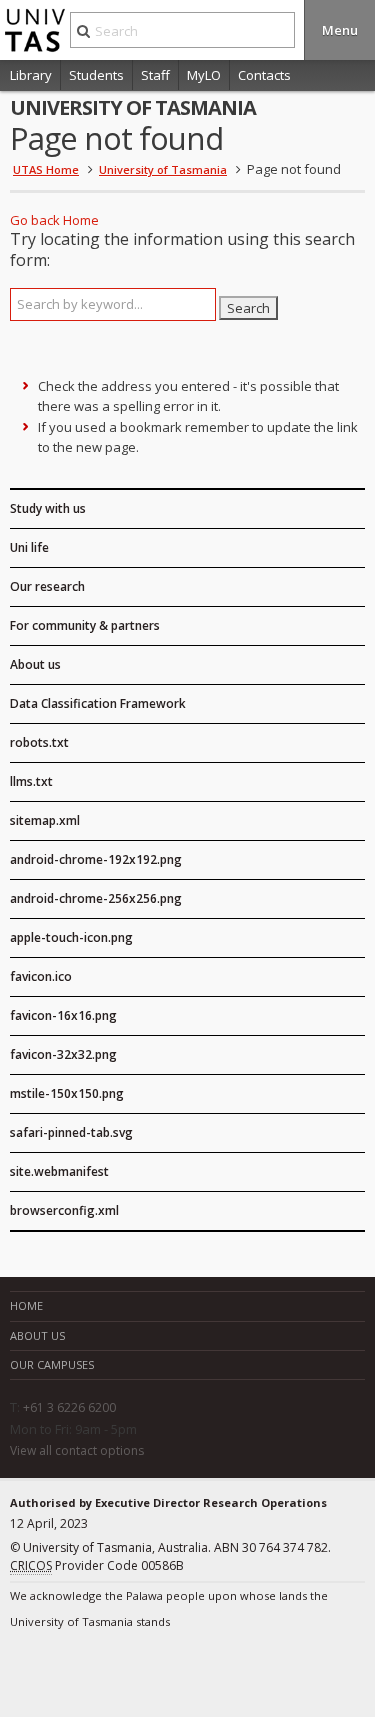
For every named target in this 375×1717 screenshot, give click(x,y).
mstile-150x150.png (67, 1093)
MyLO (204, 75)
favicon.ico (41, 976)
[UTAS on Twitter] (123, 1666)
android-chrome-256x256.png (96, 898)
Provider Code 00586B (97, 1565)
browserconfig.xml (64, 1210)
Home (81, 220)
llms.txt (31, 781)
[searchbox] (113, 304)
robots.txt (39, 742)
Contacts (264, 75)
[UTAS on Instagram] (90, 1666)
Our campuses (52, 1364)
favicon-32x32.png (63, 1054)
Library (31, 75)
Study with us (48, 508)
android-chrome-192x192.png (96, 859)
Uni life (29, 547)
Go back (35, 220)
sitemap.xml (45, 820)
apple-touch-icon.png (71, 937)
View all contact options (77, 1451)
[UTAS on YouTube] (156, 1666)
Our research (47, 586)
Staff (155, 75)
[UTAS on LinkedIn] (57, 1666)
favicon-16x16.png (63, 1015)
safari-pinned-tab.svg (71, 1132)
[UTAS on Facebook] (24, 1666)
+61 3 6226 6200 (69, 1408)
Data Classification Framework (98, 703)
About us (35, 664)
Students (96, 75)
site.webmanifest (59, 1171)
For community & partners (85, 625)
